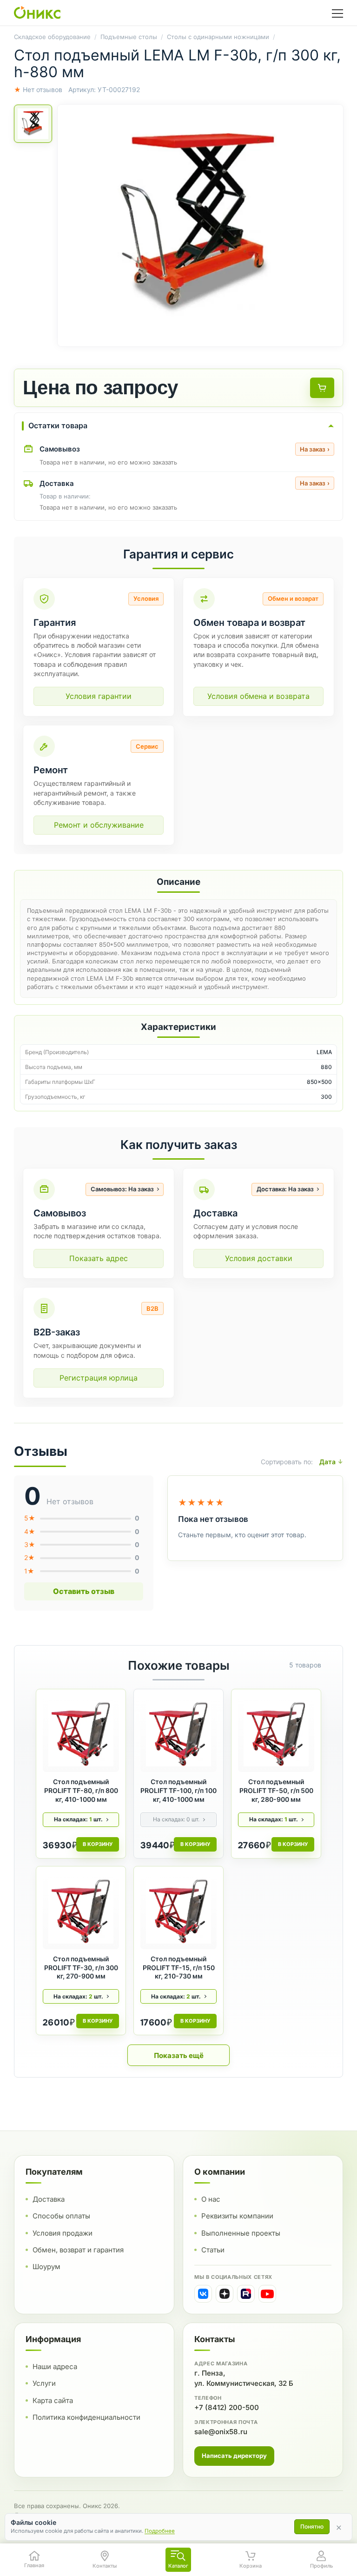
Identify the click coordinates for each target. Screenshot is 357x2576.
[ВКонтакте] (203, 2294)
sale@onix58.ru (221, 2432)
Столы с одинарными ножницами (218, 37)
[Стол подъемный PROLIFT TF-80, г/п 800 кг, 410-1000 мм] (81, 1734)
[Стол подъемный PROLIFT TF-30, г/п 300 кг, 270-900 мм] (81, 1911)
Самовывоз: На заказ (122, 1189)
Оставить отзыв (84, 1591)
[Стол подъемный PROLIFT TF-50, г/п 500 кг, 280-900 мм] (276, 1734)
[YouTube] (267, 2294)
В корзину (98, 1844)
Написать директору (234, 2456)
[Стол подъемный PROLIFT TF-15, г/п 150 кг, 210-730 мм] (178, 1911)
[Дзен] (225, 2294)
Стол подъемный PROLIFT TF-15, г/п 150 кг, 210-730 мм (179, 1968)
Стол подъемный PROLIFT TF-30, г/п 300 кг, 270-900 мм (81, 1968)
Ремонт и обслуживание (99, 825)
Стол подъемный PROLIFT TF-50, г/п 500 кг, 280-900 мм (276, 1790)
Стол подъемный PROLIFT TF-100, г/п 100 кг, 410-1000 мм (178, 1790)
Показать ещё (179, 2055)
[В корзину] (322, 388)
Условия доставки (259, 1258)
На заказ (315, 449)
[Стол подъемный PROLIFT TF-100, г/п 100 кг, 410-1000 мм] (178, 1734)
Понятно (312, 2526)
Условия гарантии (99, 696)
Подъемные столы (129, 37)
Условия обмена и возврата (258, 696)
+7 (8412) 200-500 (227, 2407)
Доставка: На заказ (285, 1189)
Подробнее (160, 2531)
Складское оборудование (52, 37)
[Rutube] (246, 2294)
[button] (200, 226)
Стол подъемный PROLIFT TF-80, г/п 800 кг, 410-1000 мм (81, 1790)
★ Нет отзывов (38, 90)
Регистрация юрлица (99, 1378)
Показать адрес (99, 1258)
